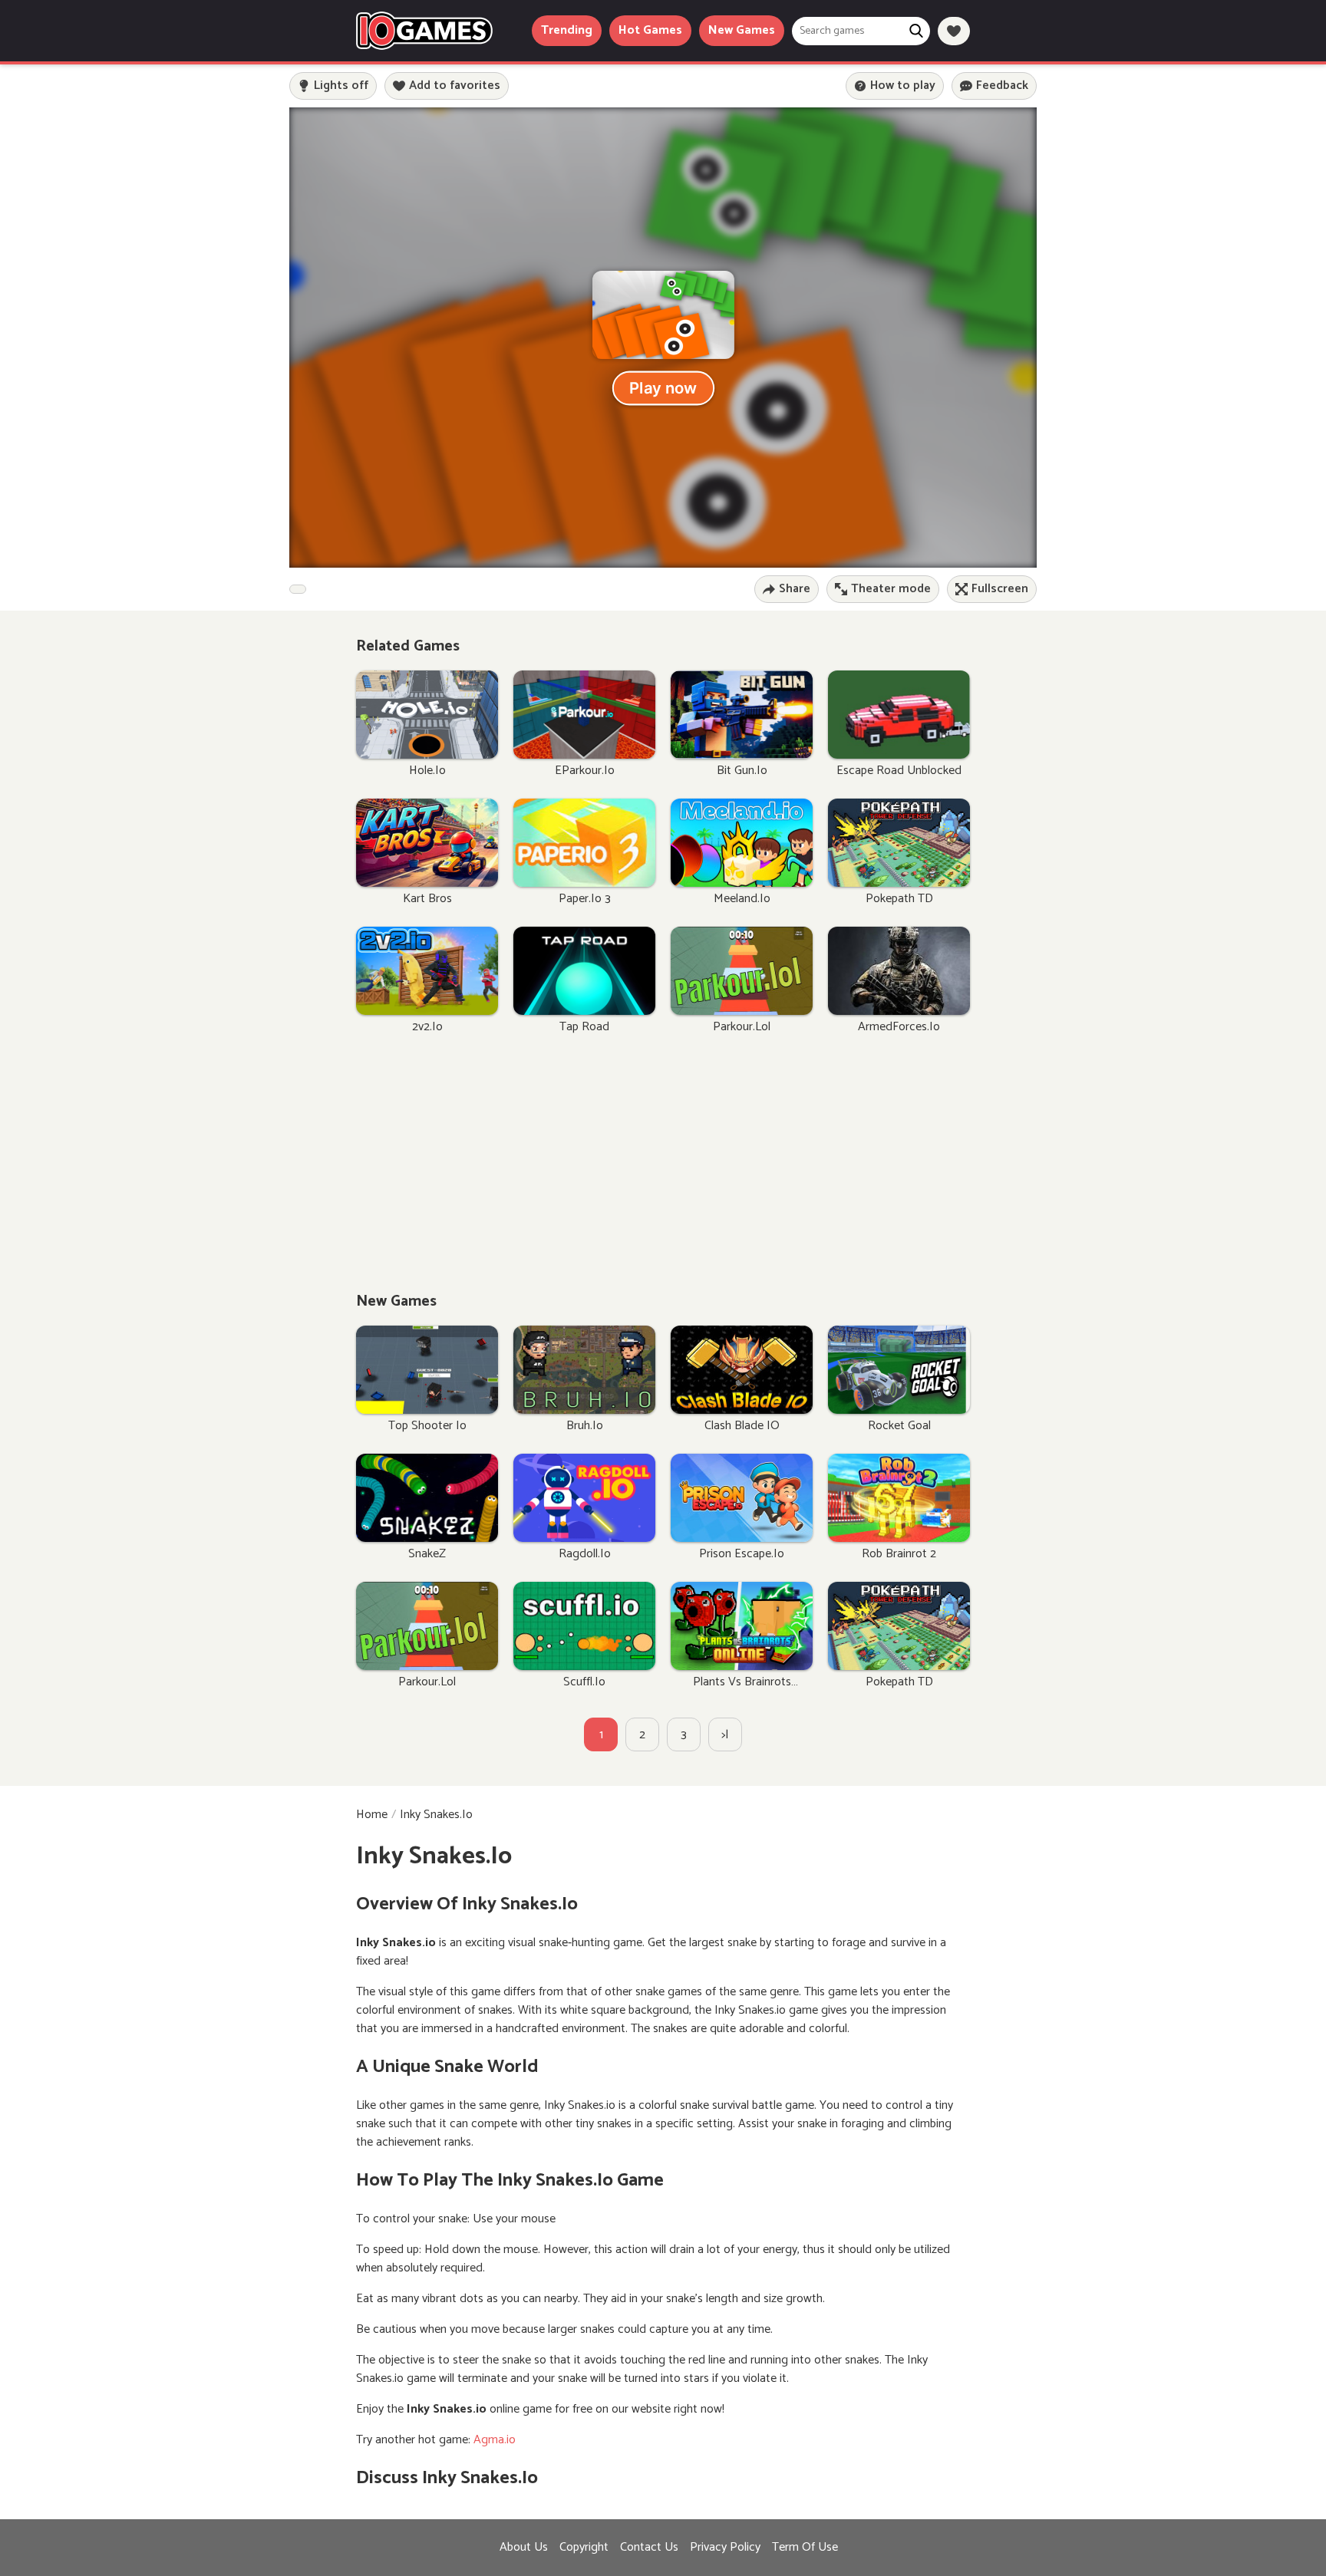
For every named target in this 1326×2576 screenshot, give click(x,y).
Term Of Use (805, 2547)
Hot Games (650, 30)
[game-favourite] (954, 31)
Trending (567, 30)
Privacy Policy (725, 2547)
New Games (742, 30)
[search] (916, 31)
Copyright (584, 2547)
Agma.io (495, 2440)
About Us (524, 2547)
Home (372, 1815)
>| (725, 1735)
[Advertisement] (663, 1170)
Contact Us (649, 2547)
